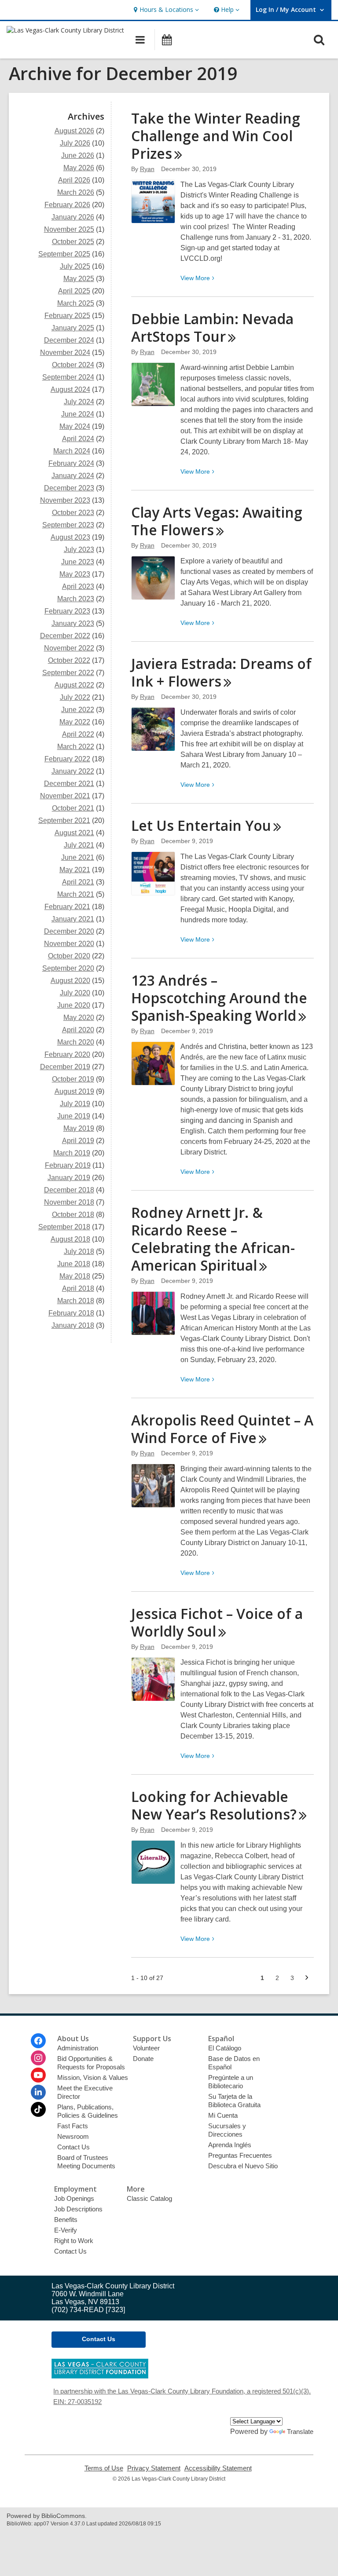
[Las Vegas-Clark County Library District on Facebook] (38, 2041)
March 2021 (76, 894)
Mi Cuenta (223, 2115)
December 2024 (69, 340)
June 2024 (78, 414)
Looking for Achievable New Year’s (214, 1805)
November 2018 (69, 1202)
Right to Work (74, 2241)
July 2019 (75, 1104)
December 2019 (65, 1067)
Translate (300, 2432)
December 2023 (69, 488)
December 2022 (65, 636)
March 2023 (76, 599)
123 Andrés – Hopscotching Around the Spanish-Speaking (219, 998)
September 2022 (68, 673)
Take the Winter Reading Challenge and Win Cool (216, 136)
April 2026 (74, 180)
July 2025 (75, 266)
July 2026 (75, 143)
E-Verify (66, 2230)
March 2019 (72, 1153)
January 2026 (73, 217)
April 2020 (78, 1030)
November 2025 (69, 229)
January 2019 (69, 1178)
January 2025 (73, 328)
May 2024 (75, 426)
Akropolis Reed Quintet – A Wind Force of (222, 1429)
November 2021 (65, 796)
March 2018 (76, 1301)
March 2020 (76, 1042)
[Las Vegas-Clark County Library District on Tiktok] (38, 2109)
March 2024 (72, 451)
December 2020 (69, 931)
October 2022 (69, 660)
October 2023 (73, 513)
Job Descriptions (78, 2209)
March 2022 (76, 747)
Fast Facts (73, 2126)
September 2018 (64, 1227)
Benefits (66, 2220)
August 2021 (74, 833)
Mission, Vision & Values (93, 2077)
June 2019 (74, 1116)
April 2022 (78, 734)
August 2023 (70, 537)
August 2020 (70, 981)
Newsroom (73, 2136)
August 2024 (70, 389)
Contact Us (73, 2147)
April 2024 (78, 439)
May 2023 (75, 574)
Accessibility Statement (218, 2468)
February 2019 (68, 1165)
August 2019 (74, 1091)
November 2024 (65, 353)
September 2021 (64, 820)
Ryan (147, 169)
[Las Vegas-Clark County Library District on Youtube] (38, 2075)
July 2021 (79, 845)
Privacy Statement (154, 2468)
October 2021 (73, 808)
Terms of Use (104, 2468)
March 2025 (76, 303)
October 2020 (69, 956)
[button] (165, 10)
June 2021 (78, 857)
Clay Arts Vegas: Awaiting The (217, 521)
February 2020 (67, 1054)
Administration (78, 2048)
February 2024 (71, 463)
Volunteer (146, 2048)
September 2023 (68, 525)
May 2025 (79, 279)
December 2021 (69, 784)
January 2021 (73, 919)
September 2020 (68, 968)
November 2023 (65, 500)
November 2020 (69, 944)
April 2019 (78, 1141)
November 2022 (69, 648)
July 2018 (79, 1251)
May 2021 (75, 870)
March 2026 (76, 192)
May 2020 (79, 1018)
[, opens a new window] (100, 2376)
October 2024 (73, 365)
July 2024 (79, 402)
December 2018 (69, 1190)
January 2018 (73, 1325)
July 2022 (75, 697)
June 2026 (78, 155)
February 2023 (67, 611)
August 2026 (74, 131)
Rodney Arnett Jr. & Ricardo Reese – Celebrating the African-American (213, 1239)
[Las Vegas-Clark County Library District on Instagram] (38, 2058)
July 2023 (79, 550)
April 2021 (78, 882)
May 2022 (75, 722)
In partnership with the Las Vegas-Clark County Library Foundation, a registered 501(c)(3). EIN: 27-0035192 (182, 2396)
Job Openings (74, 2198)
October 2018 (73, 1215)
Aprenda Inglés (230, 2145)
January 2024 (73, 476)
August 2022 (74, 685)
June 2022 (78, 710)
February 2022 (67, 759)
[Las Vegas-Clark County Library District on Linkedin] (38, 2092)
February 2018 (71, 1313)
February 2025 (67, 316)
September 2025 (64, 254)
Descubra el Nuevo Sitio (243, 2166)
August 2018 (70, 1239)
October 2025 (73, 242)
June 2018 (74, 1264)
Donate (143, 2059)
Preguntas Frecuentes (240, 2155)
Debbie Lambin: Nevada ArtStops (212, 327)
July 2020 (75, 993)
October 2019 (73, 1079)
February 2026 (67, 205)
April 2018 (78, 1288)
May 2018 (75, 1276)
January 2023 (73, 623)
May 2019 (79, 1128)
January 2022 (73, 771)
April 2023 (78, 586)
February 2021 (67, 907)
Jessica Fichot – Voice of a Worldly (217, 1622)
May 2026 (79, 168)
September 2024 (68, 377)
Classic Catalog (149, 2198)
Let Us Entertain (201, 825)
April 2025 (74, 291)
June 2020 (74, 1005)
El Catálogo (225, 2048)
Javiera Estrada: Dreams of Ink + (221, 672)
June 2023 (78, 562)
